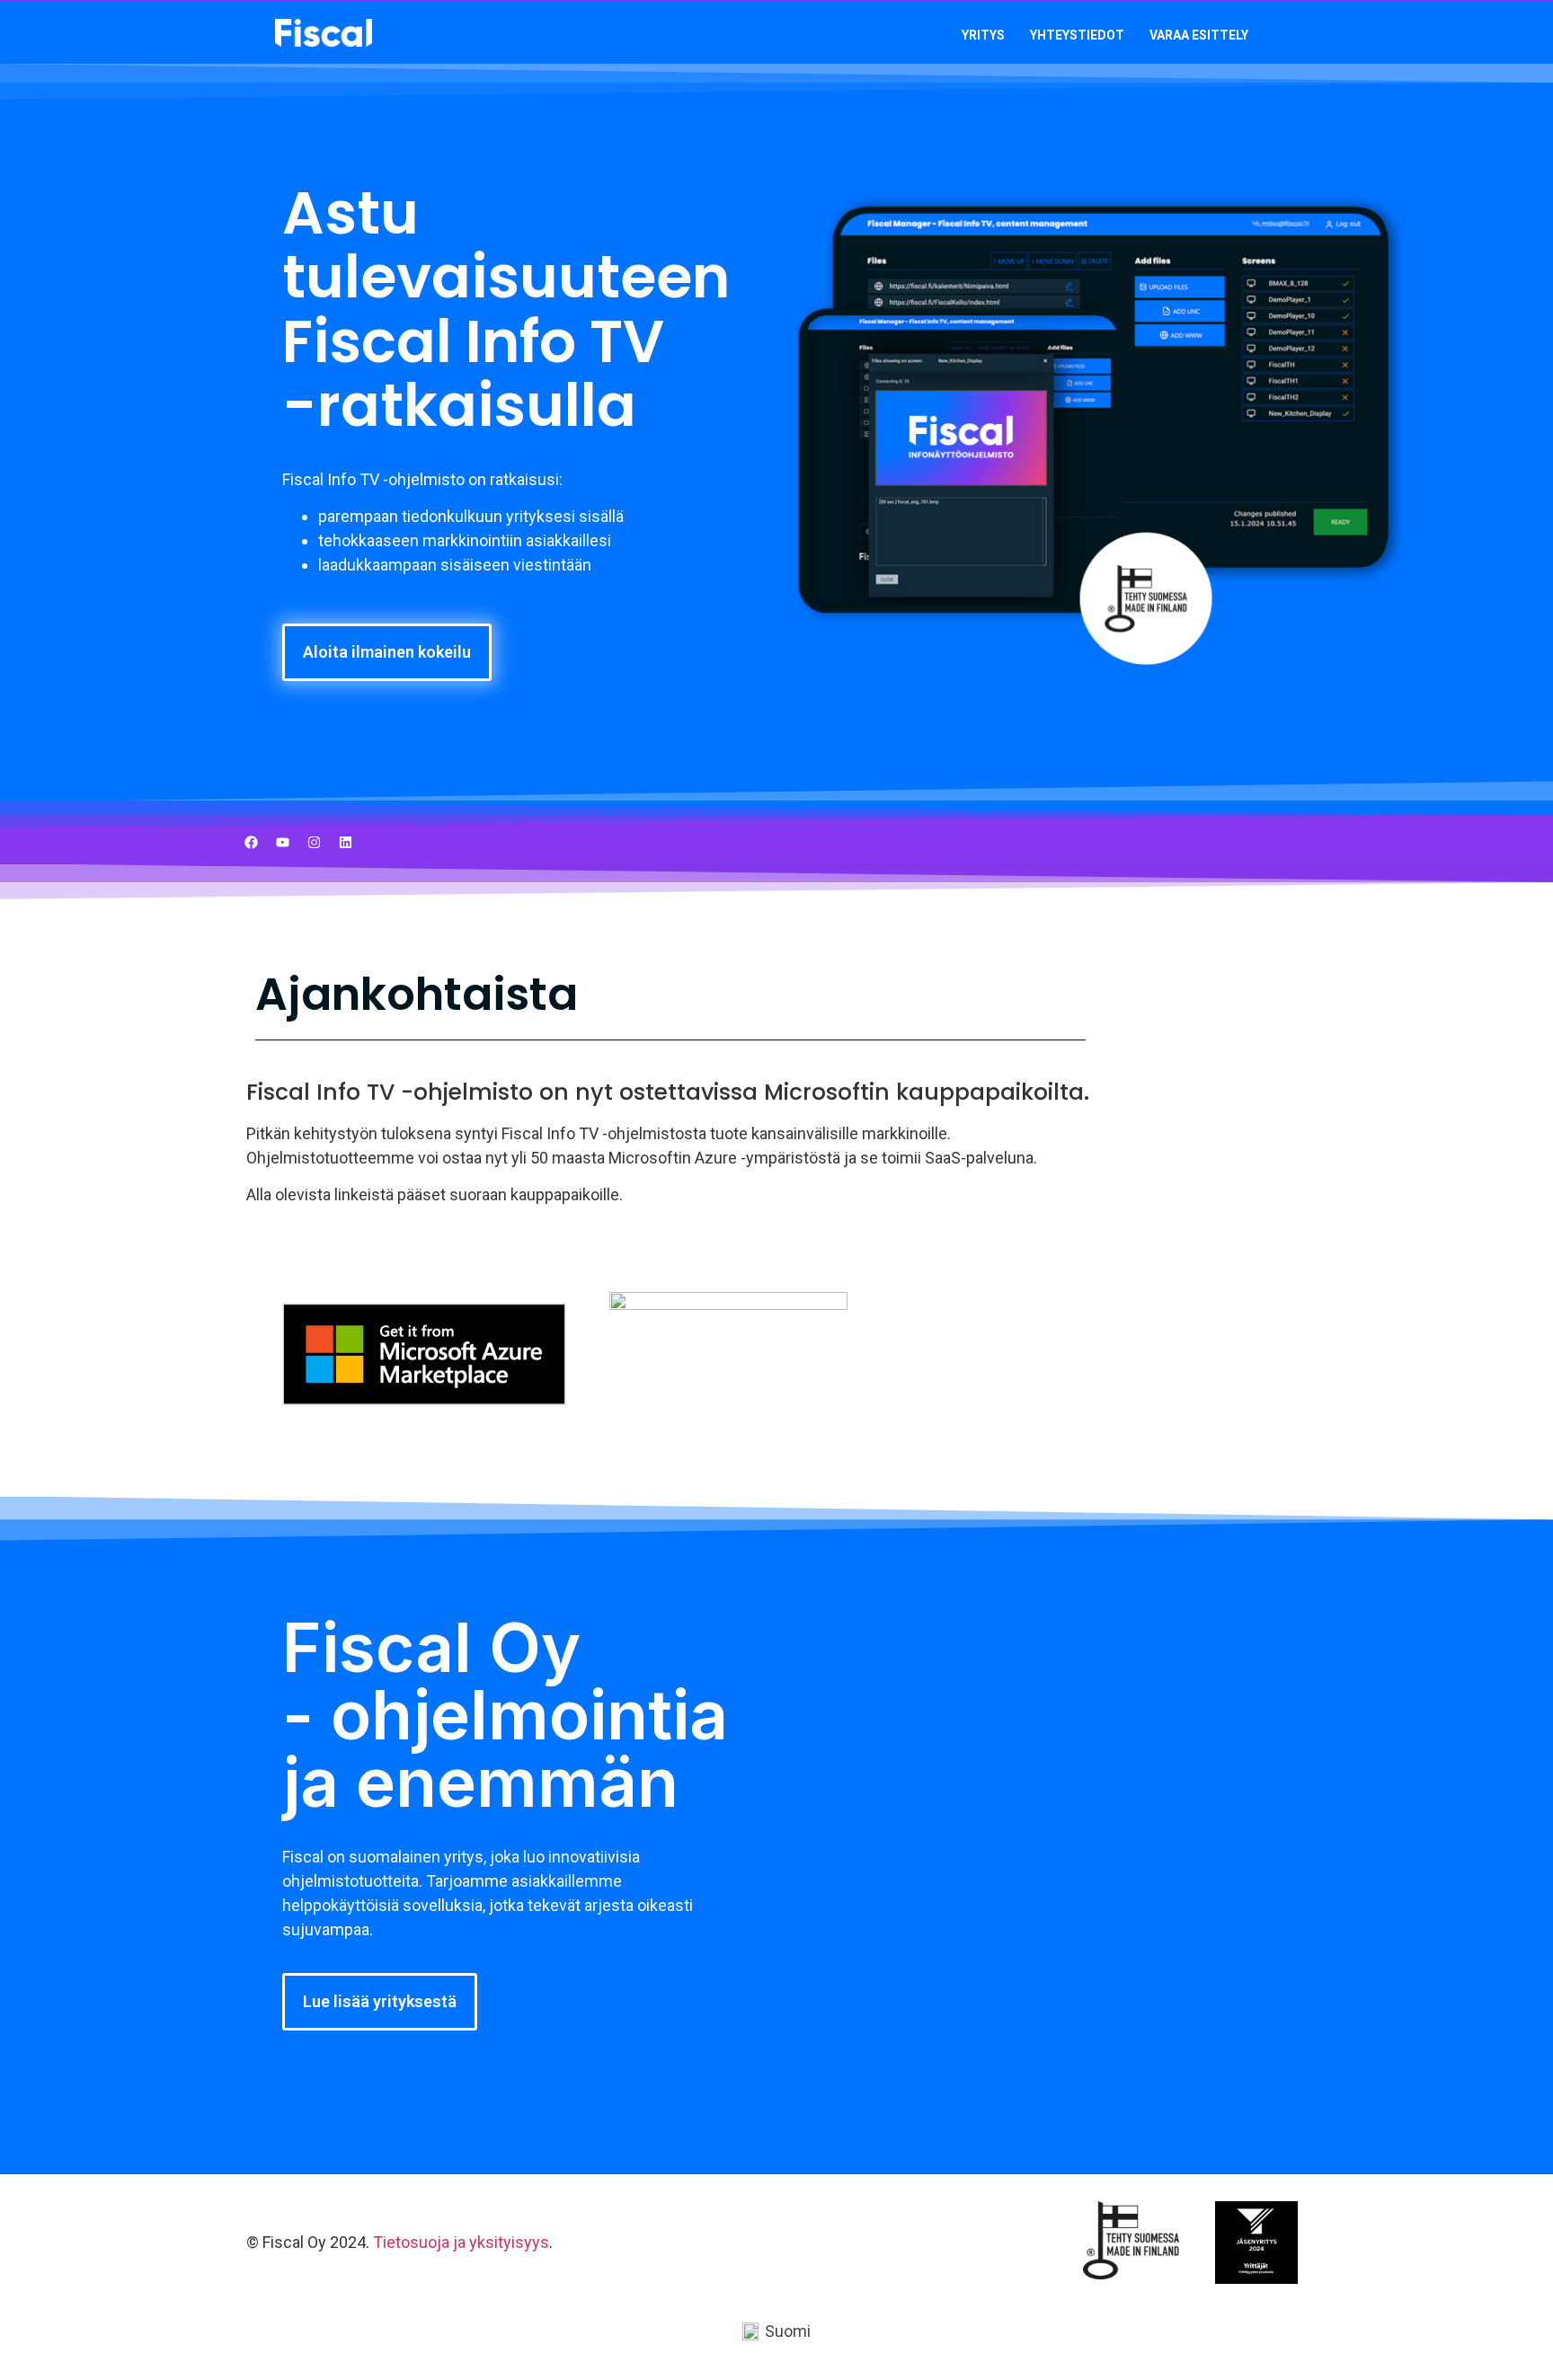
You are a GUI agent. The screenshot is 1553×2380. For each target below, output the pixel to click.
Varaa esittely (1199, 35)
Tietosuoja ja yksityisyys (461, 2242)
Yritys (983, 35)
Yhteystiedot (1077, 35)
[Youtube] (282, 842)
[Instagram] (314, 842)
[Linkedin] (345, 842)
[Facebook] (251, 842)
